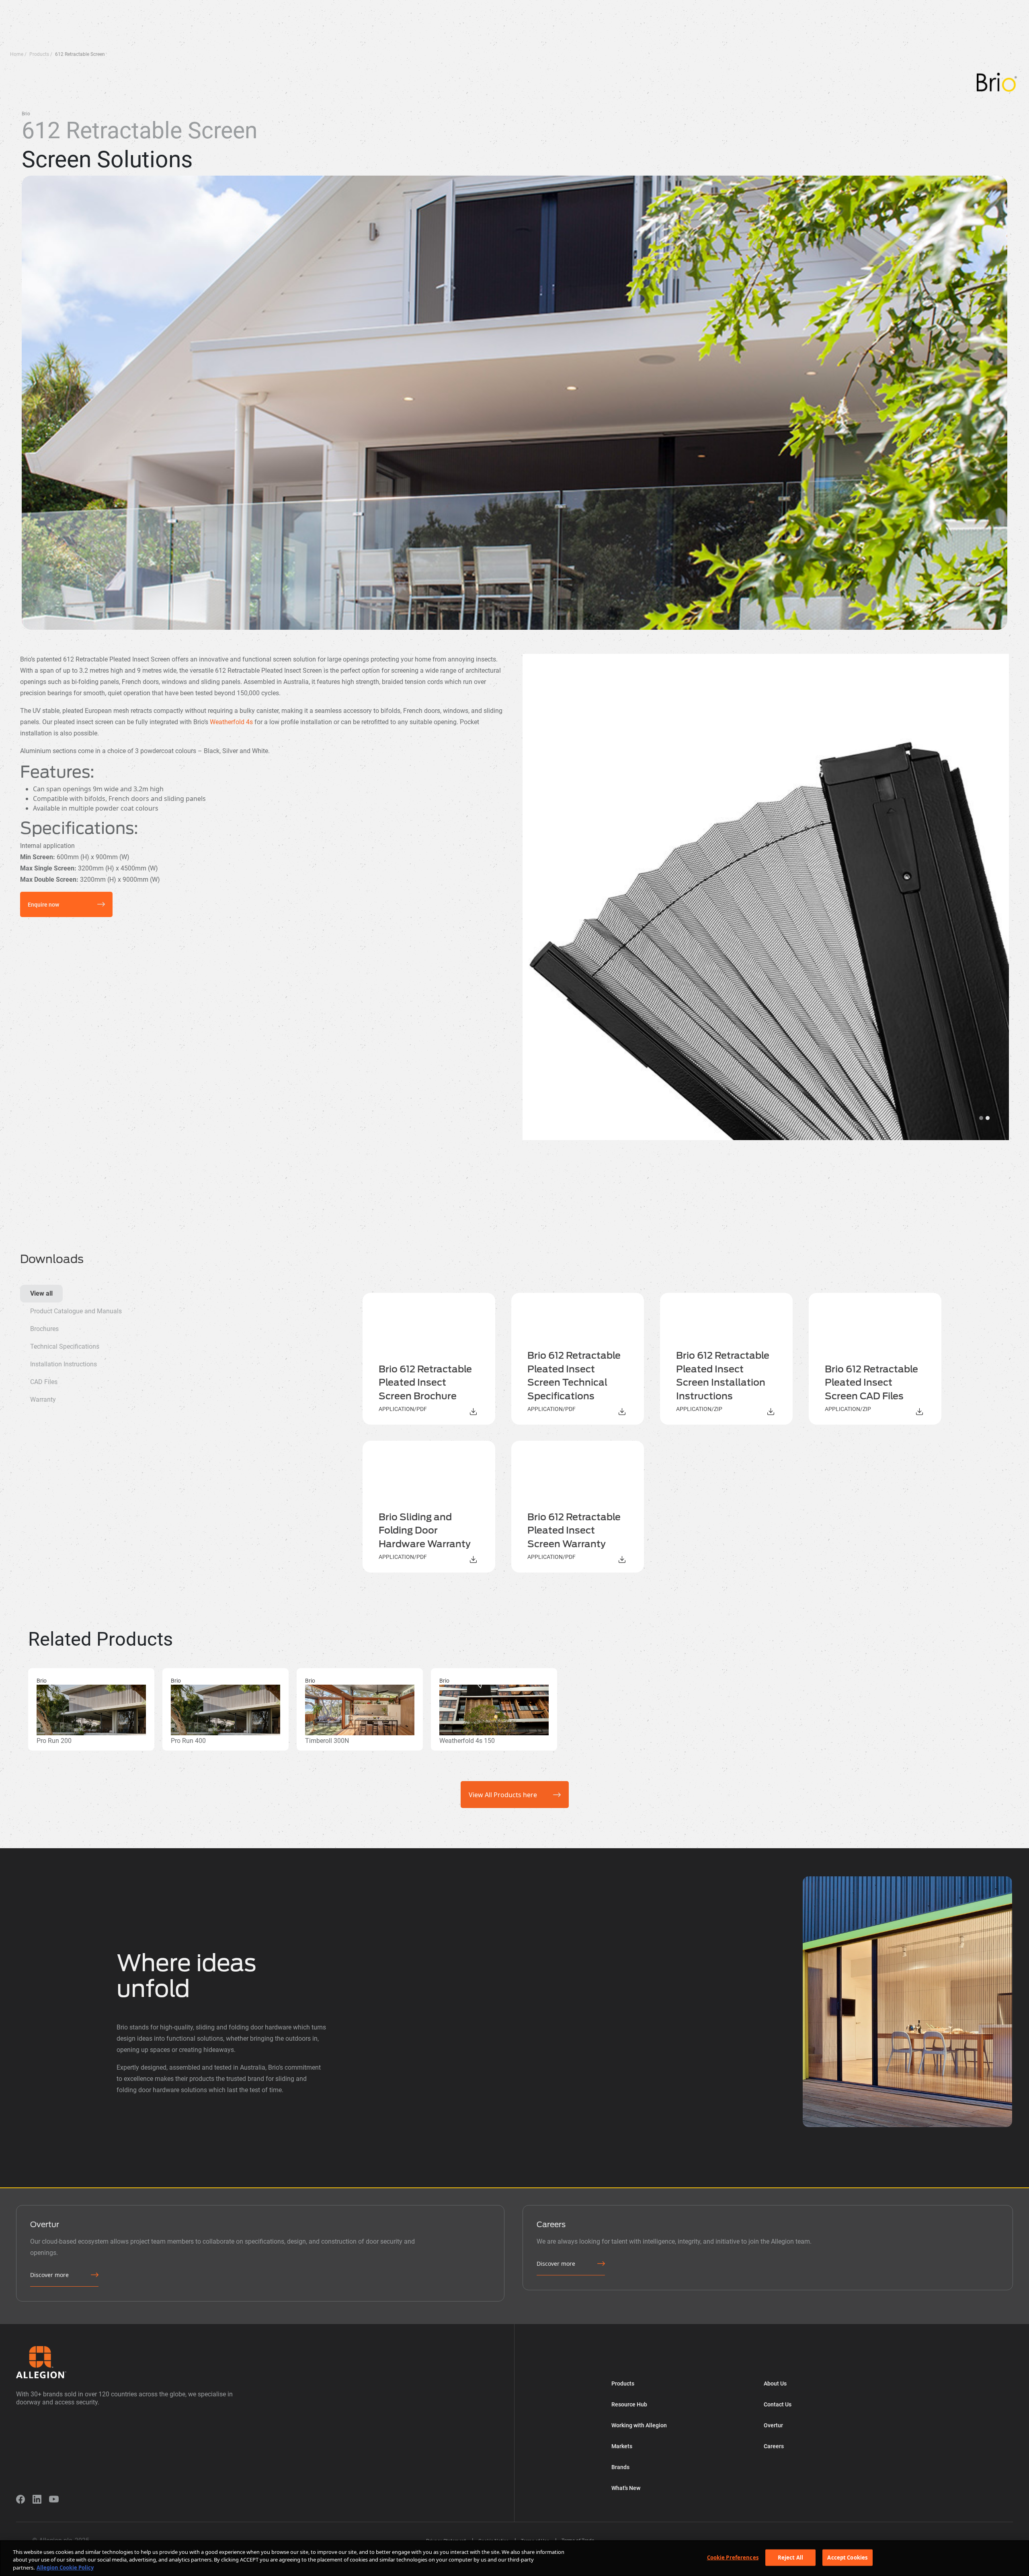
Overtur (371, 6)
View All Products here (503, 1795)
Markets (251, 6)
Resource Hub (130, 6)
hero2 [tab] (988, 1118)
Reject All (790, 2557)
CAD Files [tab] (44, 1382)
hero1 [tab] (981, 1118)
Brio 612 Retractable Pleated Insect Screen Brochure (425, 1383)
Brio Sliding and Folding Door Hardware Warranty (425, 1531)
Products (82, 6)
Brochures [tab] (44, 1329)
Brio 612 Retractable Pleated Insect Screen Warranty (574, 1531)
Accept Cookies (847, 2557)
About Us (330, 6)
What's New (414, 6)
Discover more (49, 2275)
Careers (774, 2446)
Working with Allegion (194, 6)
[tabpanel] (679, 1433)
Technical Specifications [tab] (65, 1346)
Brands (290, 6)
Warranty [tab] (43, 1400)
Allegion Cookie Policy (65, 2568)
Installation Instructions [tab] (64, 1364)
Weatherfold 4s (231, 722)
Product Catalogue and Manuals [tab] (76, 1311)
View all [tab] (41, 1293)
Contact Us (778, 2404)
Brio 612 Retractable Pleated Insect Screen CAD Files (871, 1383)
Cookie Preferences (733, 2557)
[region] (514, 2558)
